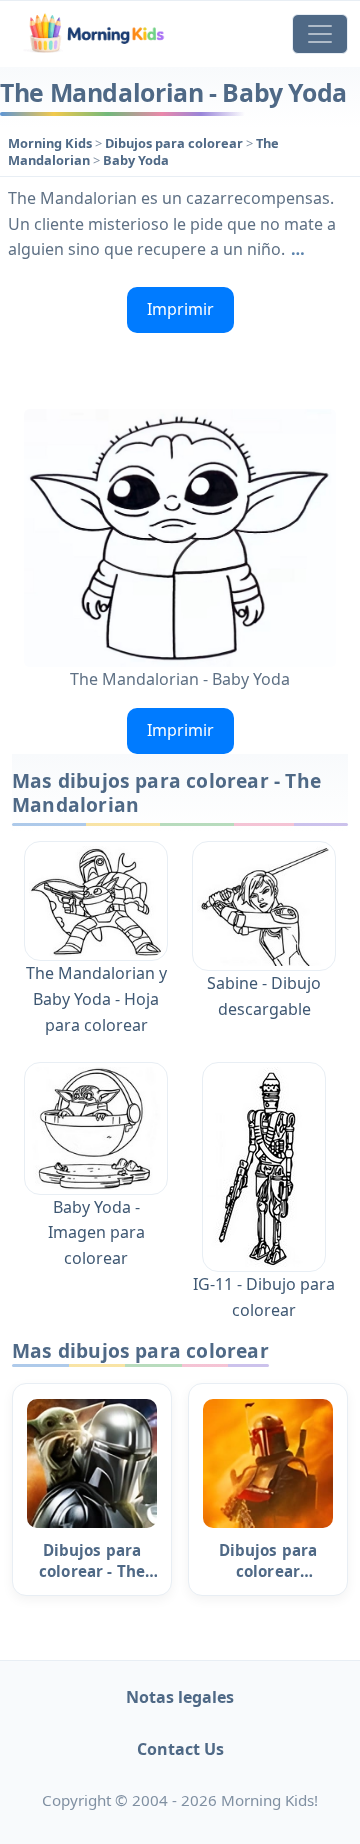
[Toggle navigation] (320, 34)
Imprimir (180, 309)
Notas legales (180, 1697)
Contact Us (180, 1749)
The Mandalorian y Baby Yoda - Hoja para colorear (96, 998)
